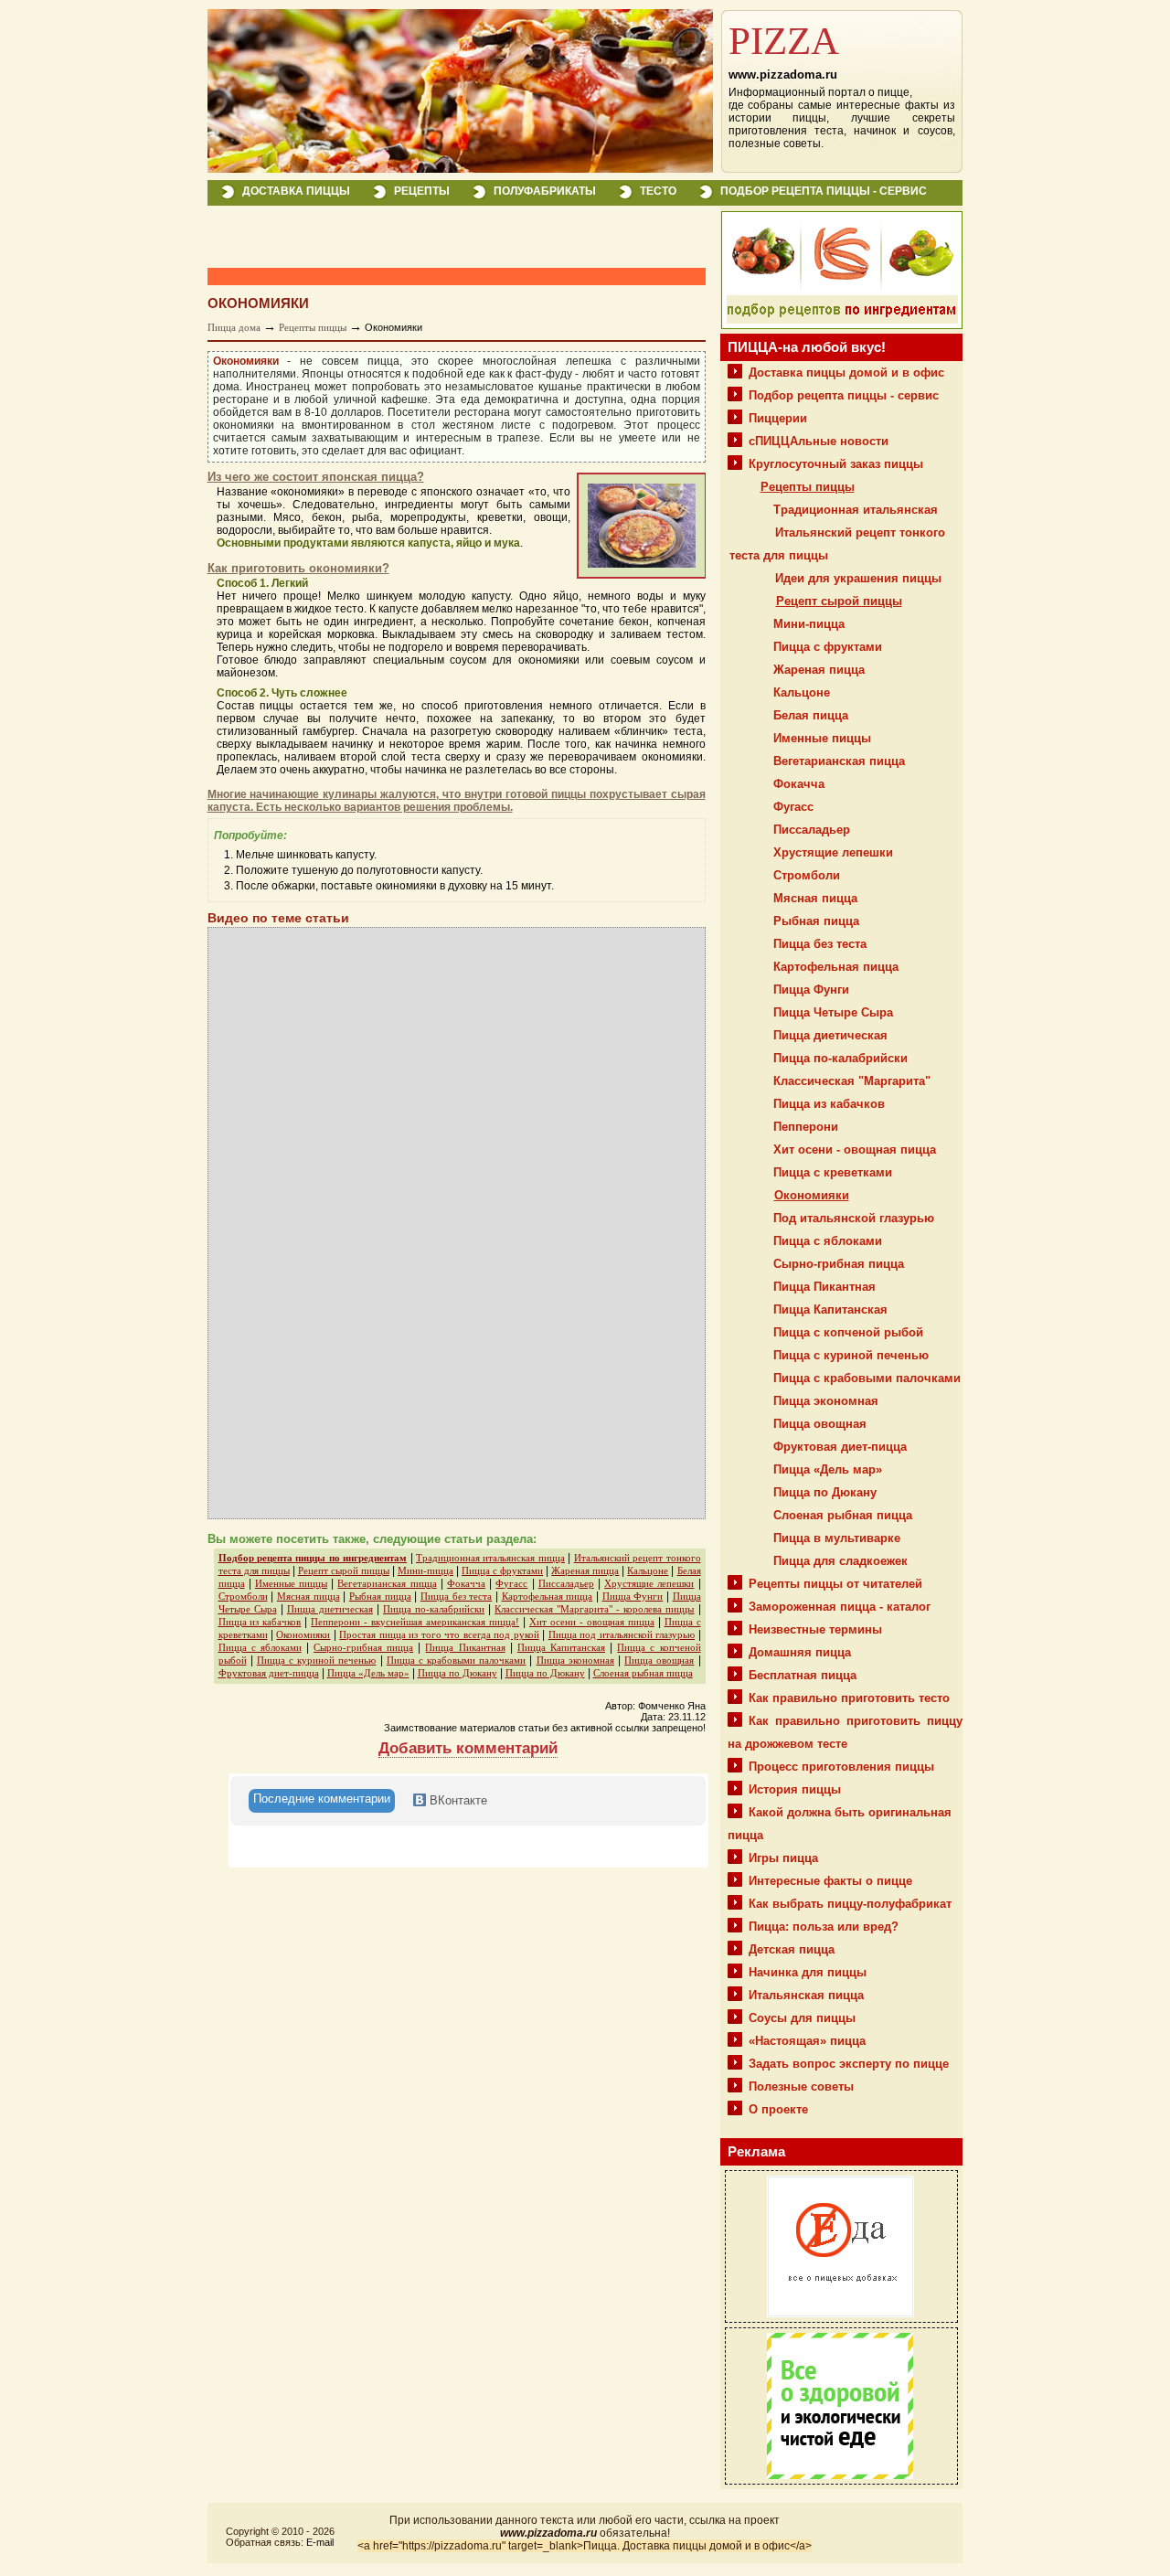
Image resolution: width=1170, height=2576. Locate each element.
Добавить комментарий (468, 1748)
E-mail (320, 2542)
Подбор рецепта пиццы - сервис (824, 191)
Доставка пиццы (296, 191)
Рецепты (422, 191)
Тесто (658, 191)
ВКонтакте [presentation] (457, 1800)
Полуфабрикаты (545, 191)
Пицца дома (234, 327)
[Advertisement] (421, 238)
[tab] (322, 1801)
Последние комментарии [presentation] (322, 1799)
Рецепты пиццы (313, 327)
